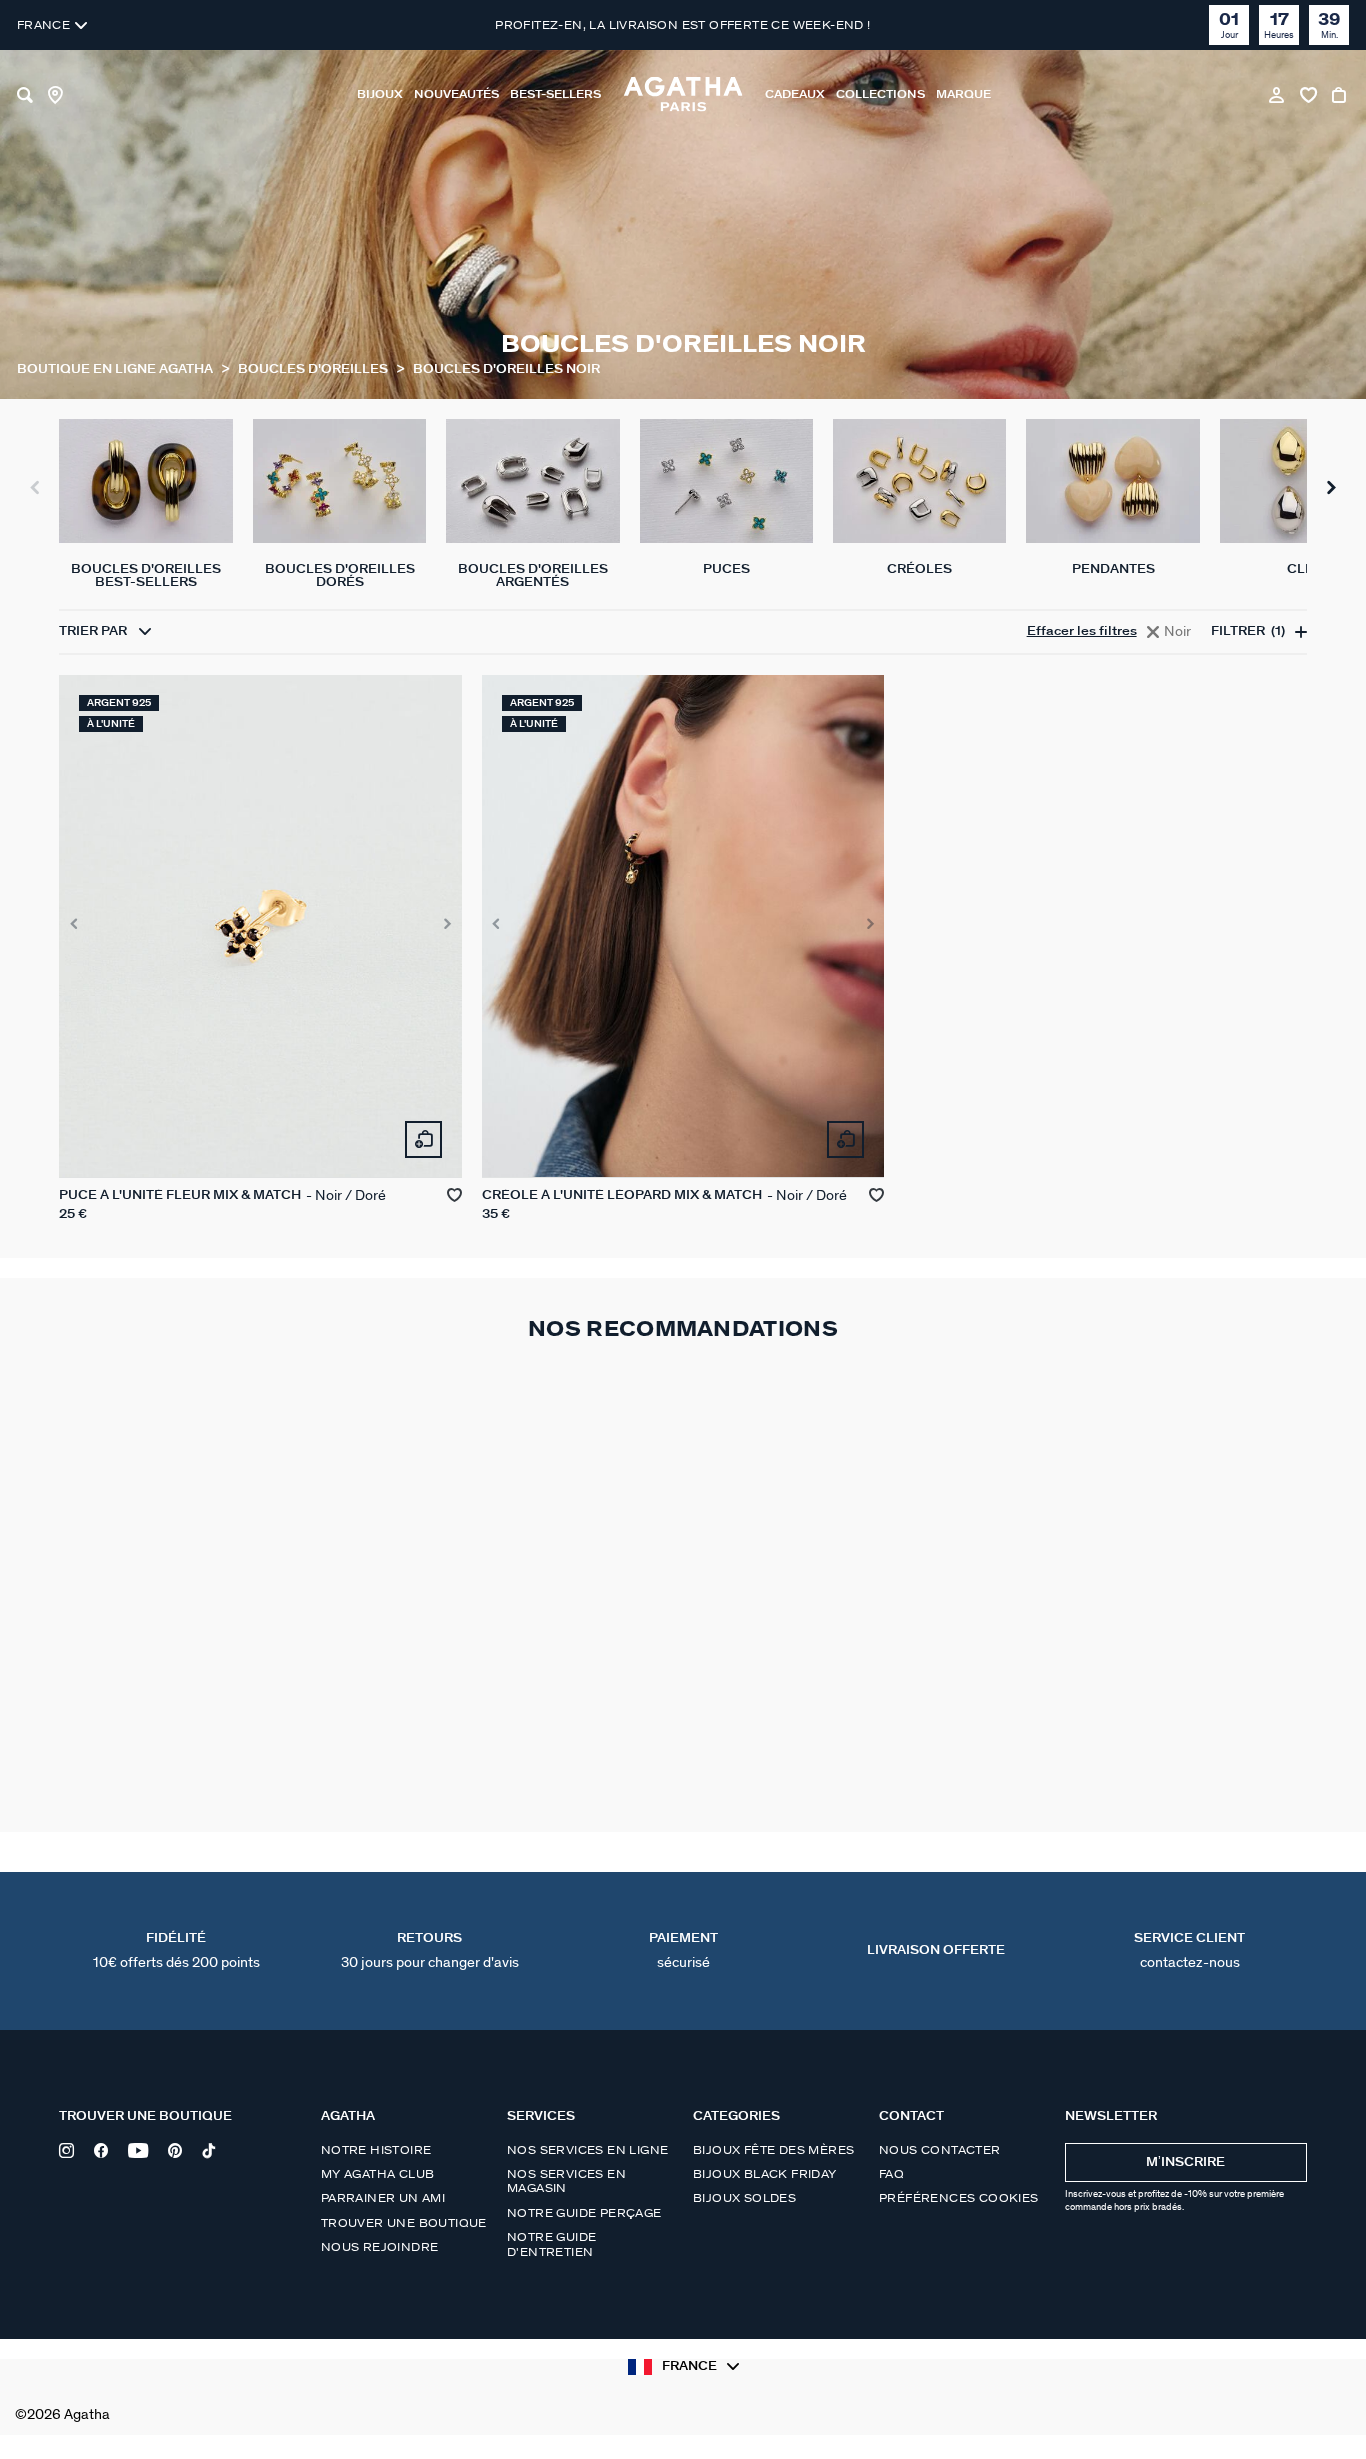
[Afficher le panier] (1340, 95)
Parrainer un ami (383, 2198)
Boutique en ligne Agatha (116, 369)
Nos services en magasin (566, 2181)
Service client (1189, 1951)
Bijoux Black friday (765, 2174)
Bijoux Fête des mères (773, 2150)
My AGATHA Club (378, 2174)
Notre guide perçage (584, 2213)
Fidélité (176, 1951)
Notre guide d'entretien (551, 2244)
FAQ (891, 2174)
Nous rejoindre (380, 2247)
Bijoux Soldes (744, 2198)
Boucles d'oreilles (314, 369)
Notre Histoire (376, 2150)
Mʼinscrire (1185, 2162)
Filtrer (1248, 631)
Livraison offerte (936, 1950)
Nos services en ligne (587, 2150)
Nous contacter (940, 2150)
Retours (430, 1951)
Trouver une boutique (404, 2223)
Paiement (683, 1951)
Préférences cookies (959, 2198)
